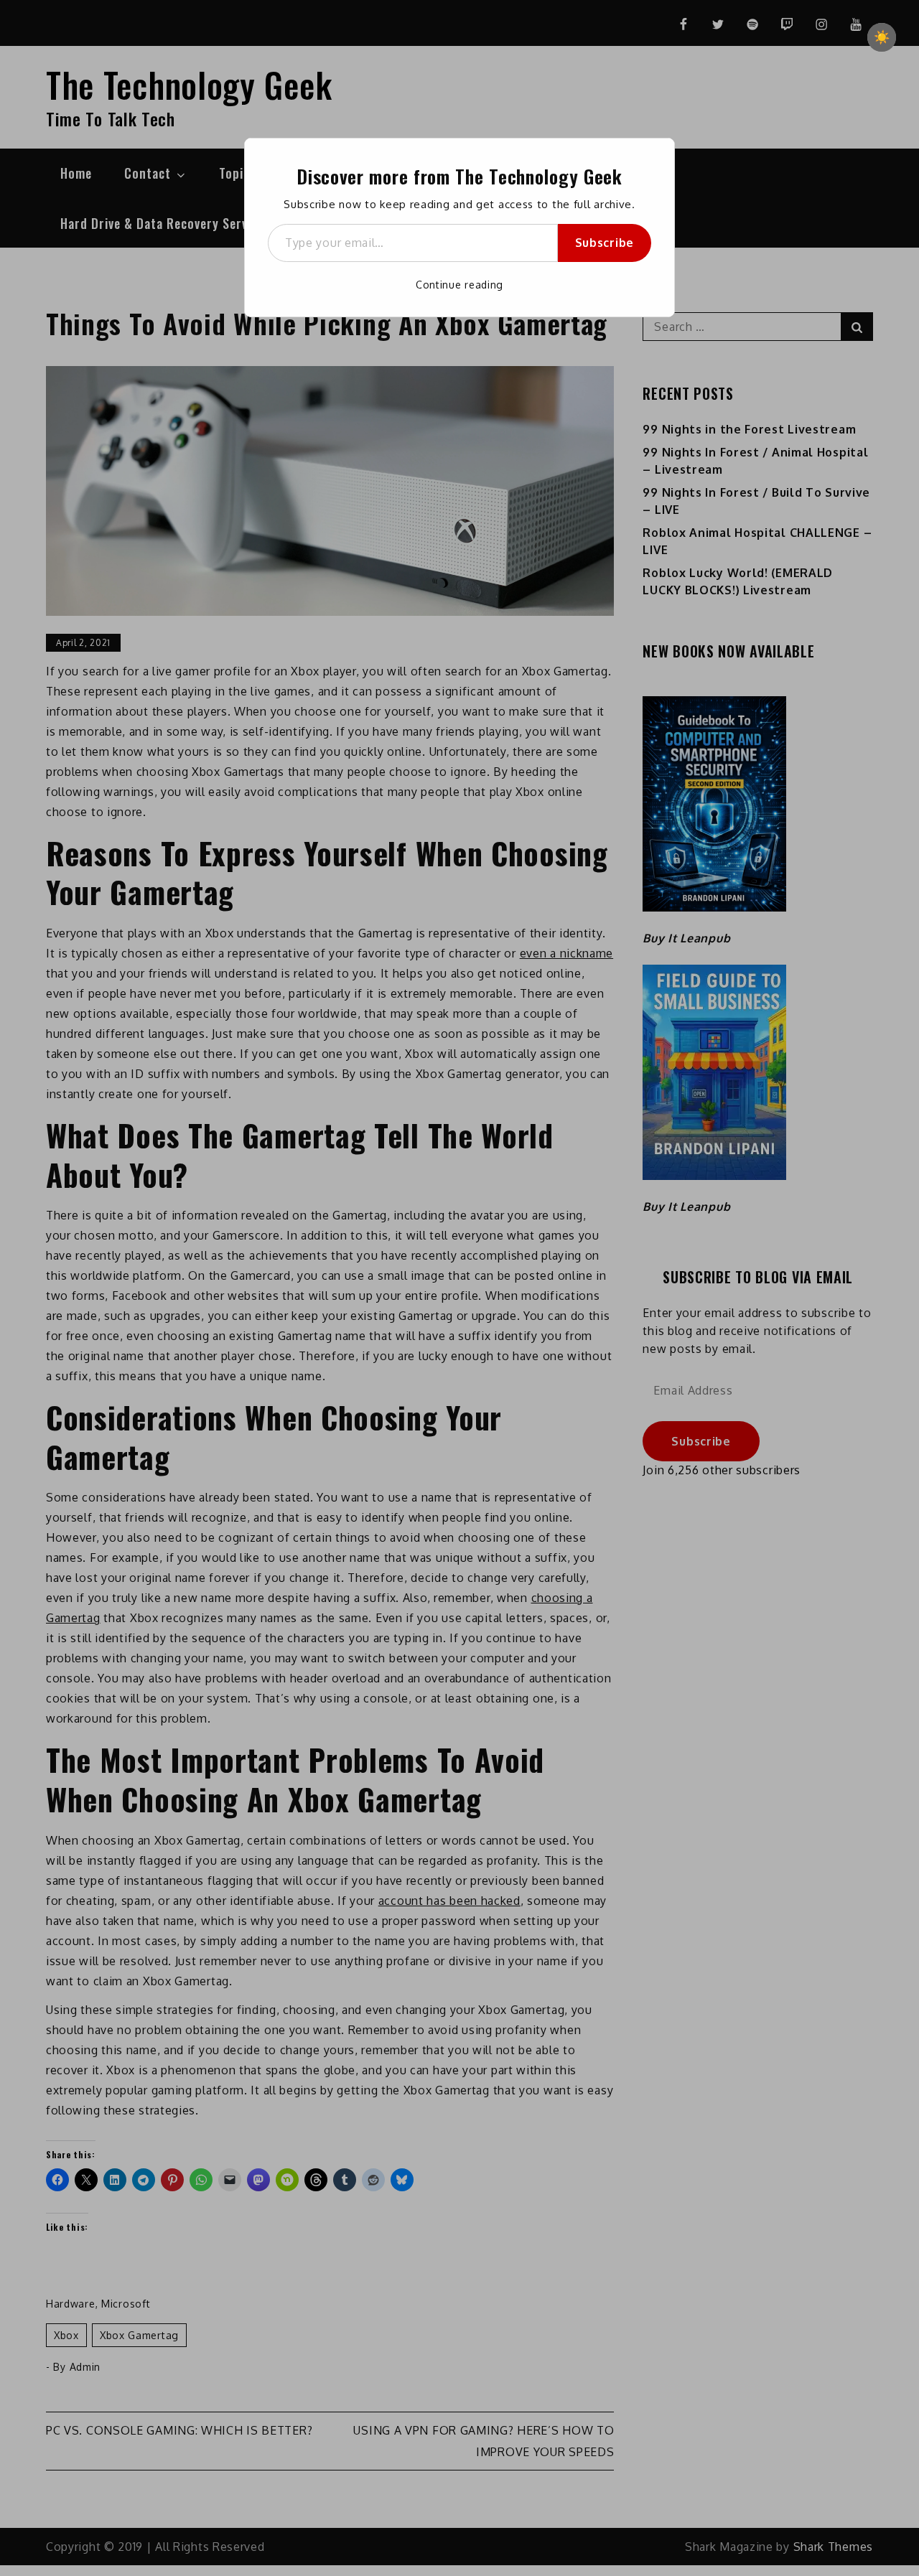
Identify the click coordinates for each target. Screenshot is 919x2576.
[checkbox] (882, 37)
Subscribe (605, 243)
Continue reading (459, 285)
